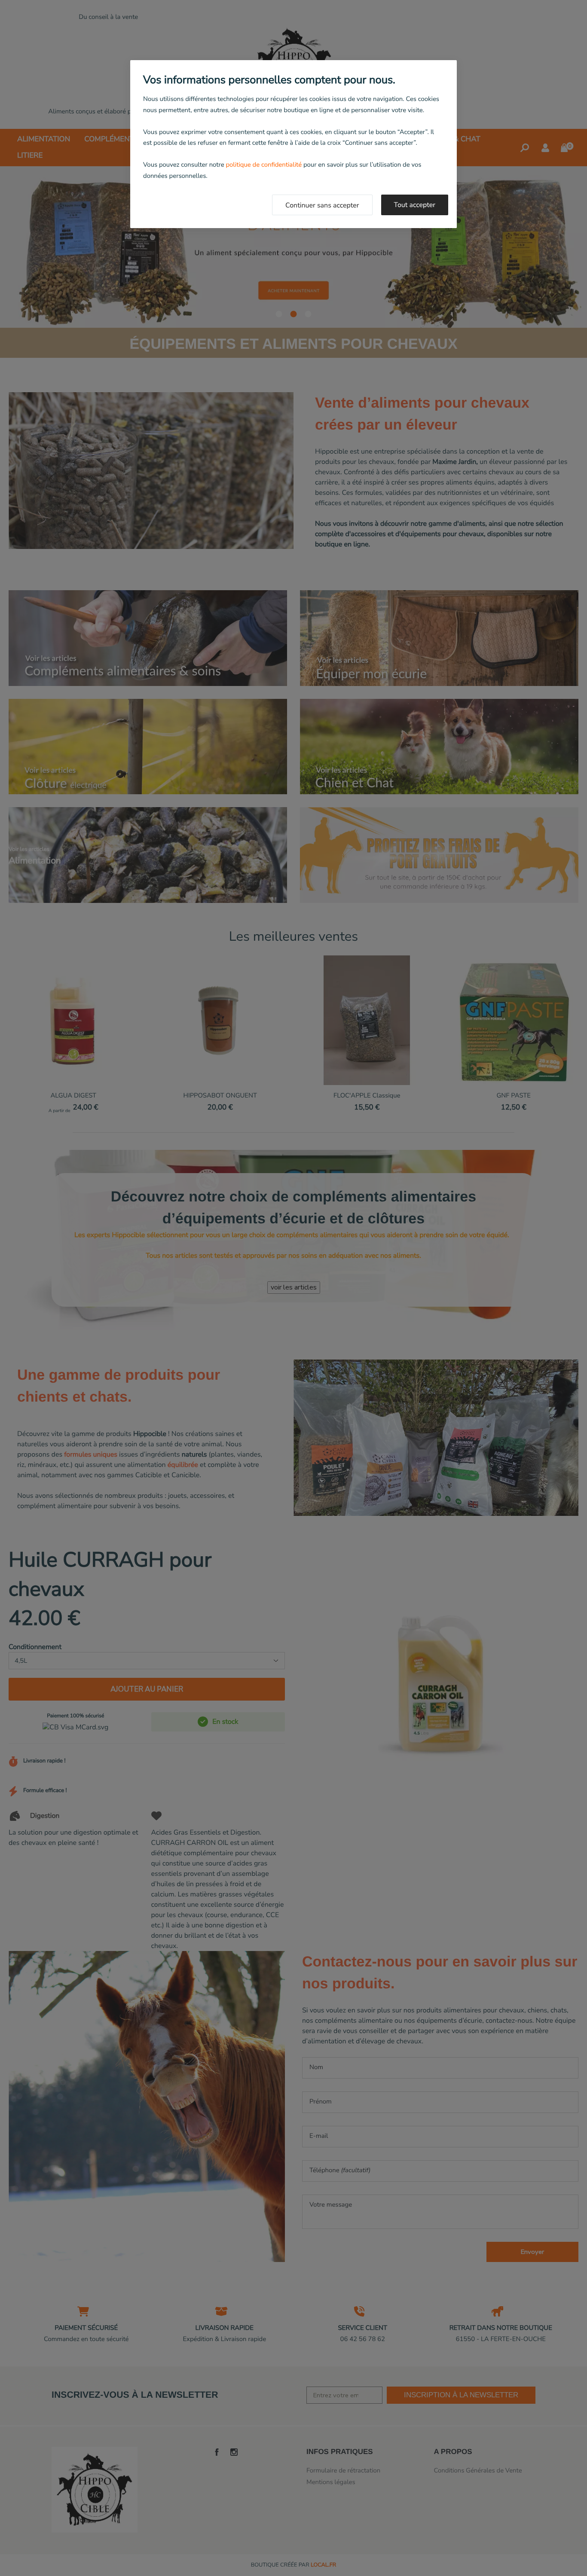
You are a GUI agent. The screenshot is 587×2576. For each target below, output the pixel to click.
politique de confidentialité (264, 165)
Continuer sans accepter (322, 205)
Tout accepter (415, 205)
